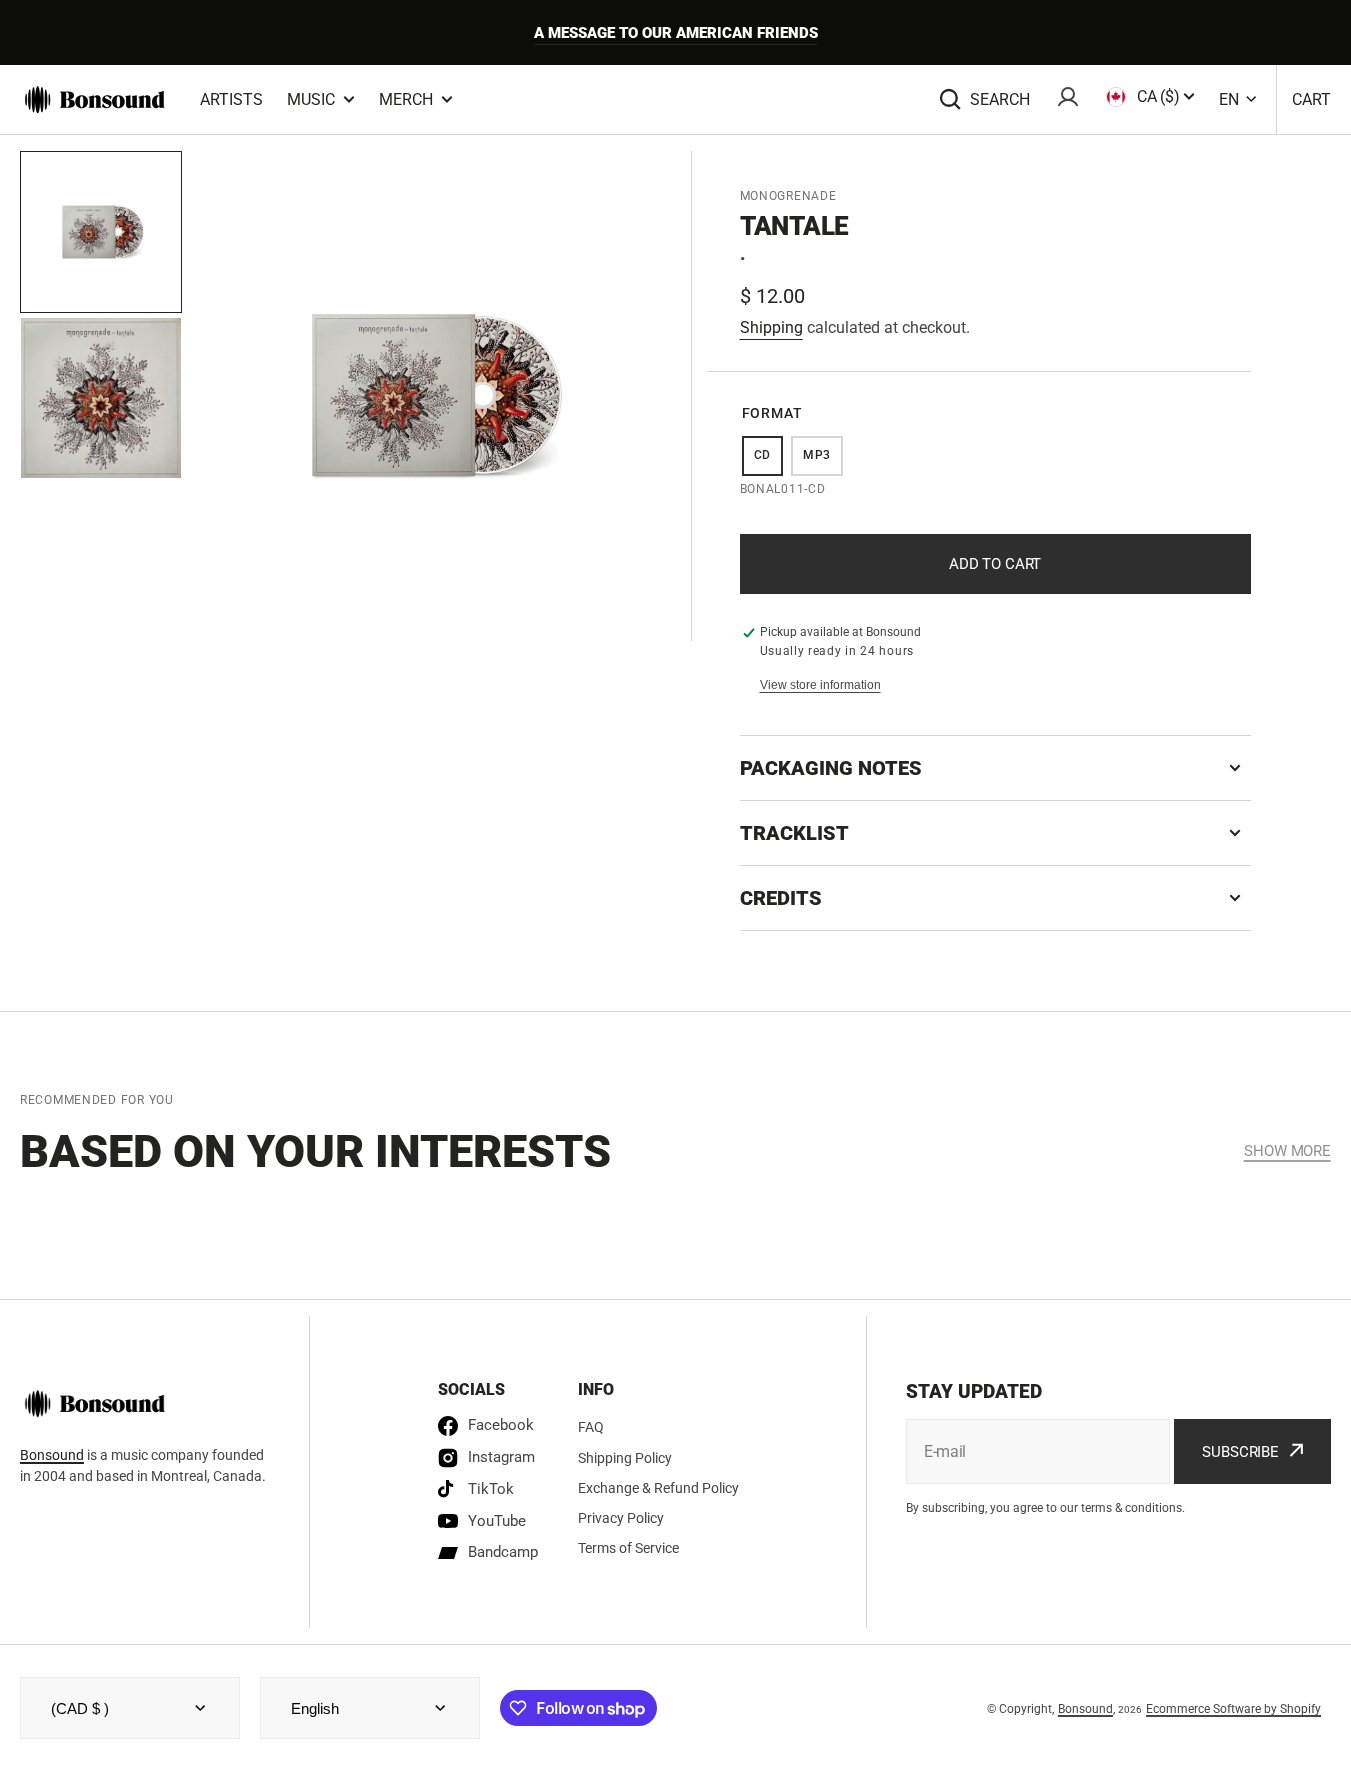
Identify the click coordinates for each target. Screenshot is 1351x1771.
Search (1000, 99)
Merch (406, 99)
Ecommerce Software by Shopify (1233, 1709)
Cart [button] (1311, 99)
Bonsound (52, 1455)
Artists (231, 99)
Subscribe (1240, 1452)
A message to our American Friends (676, 33)
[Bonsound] (95, 99)
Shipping (771, 327)
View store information (820, 685)
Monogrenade (788, 196)
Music (311, 99)
